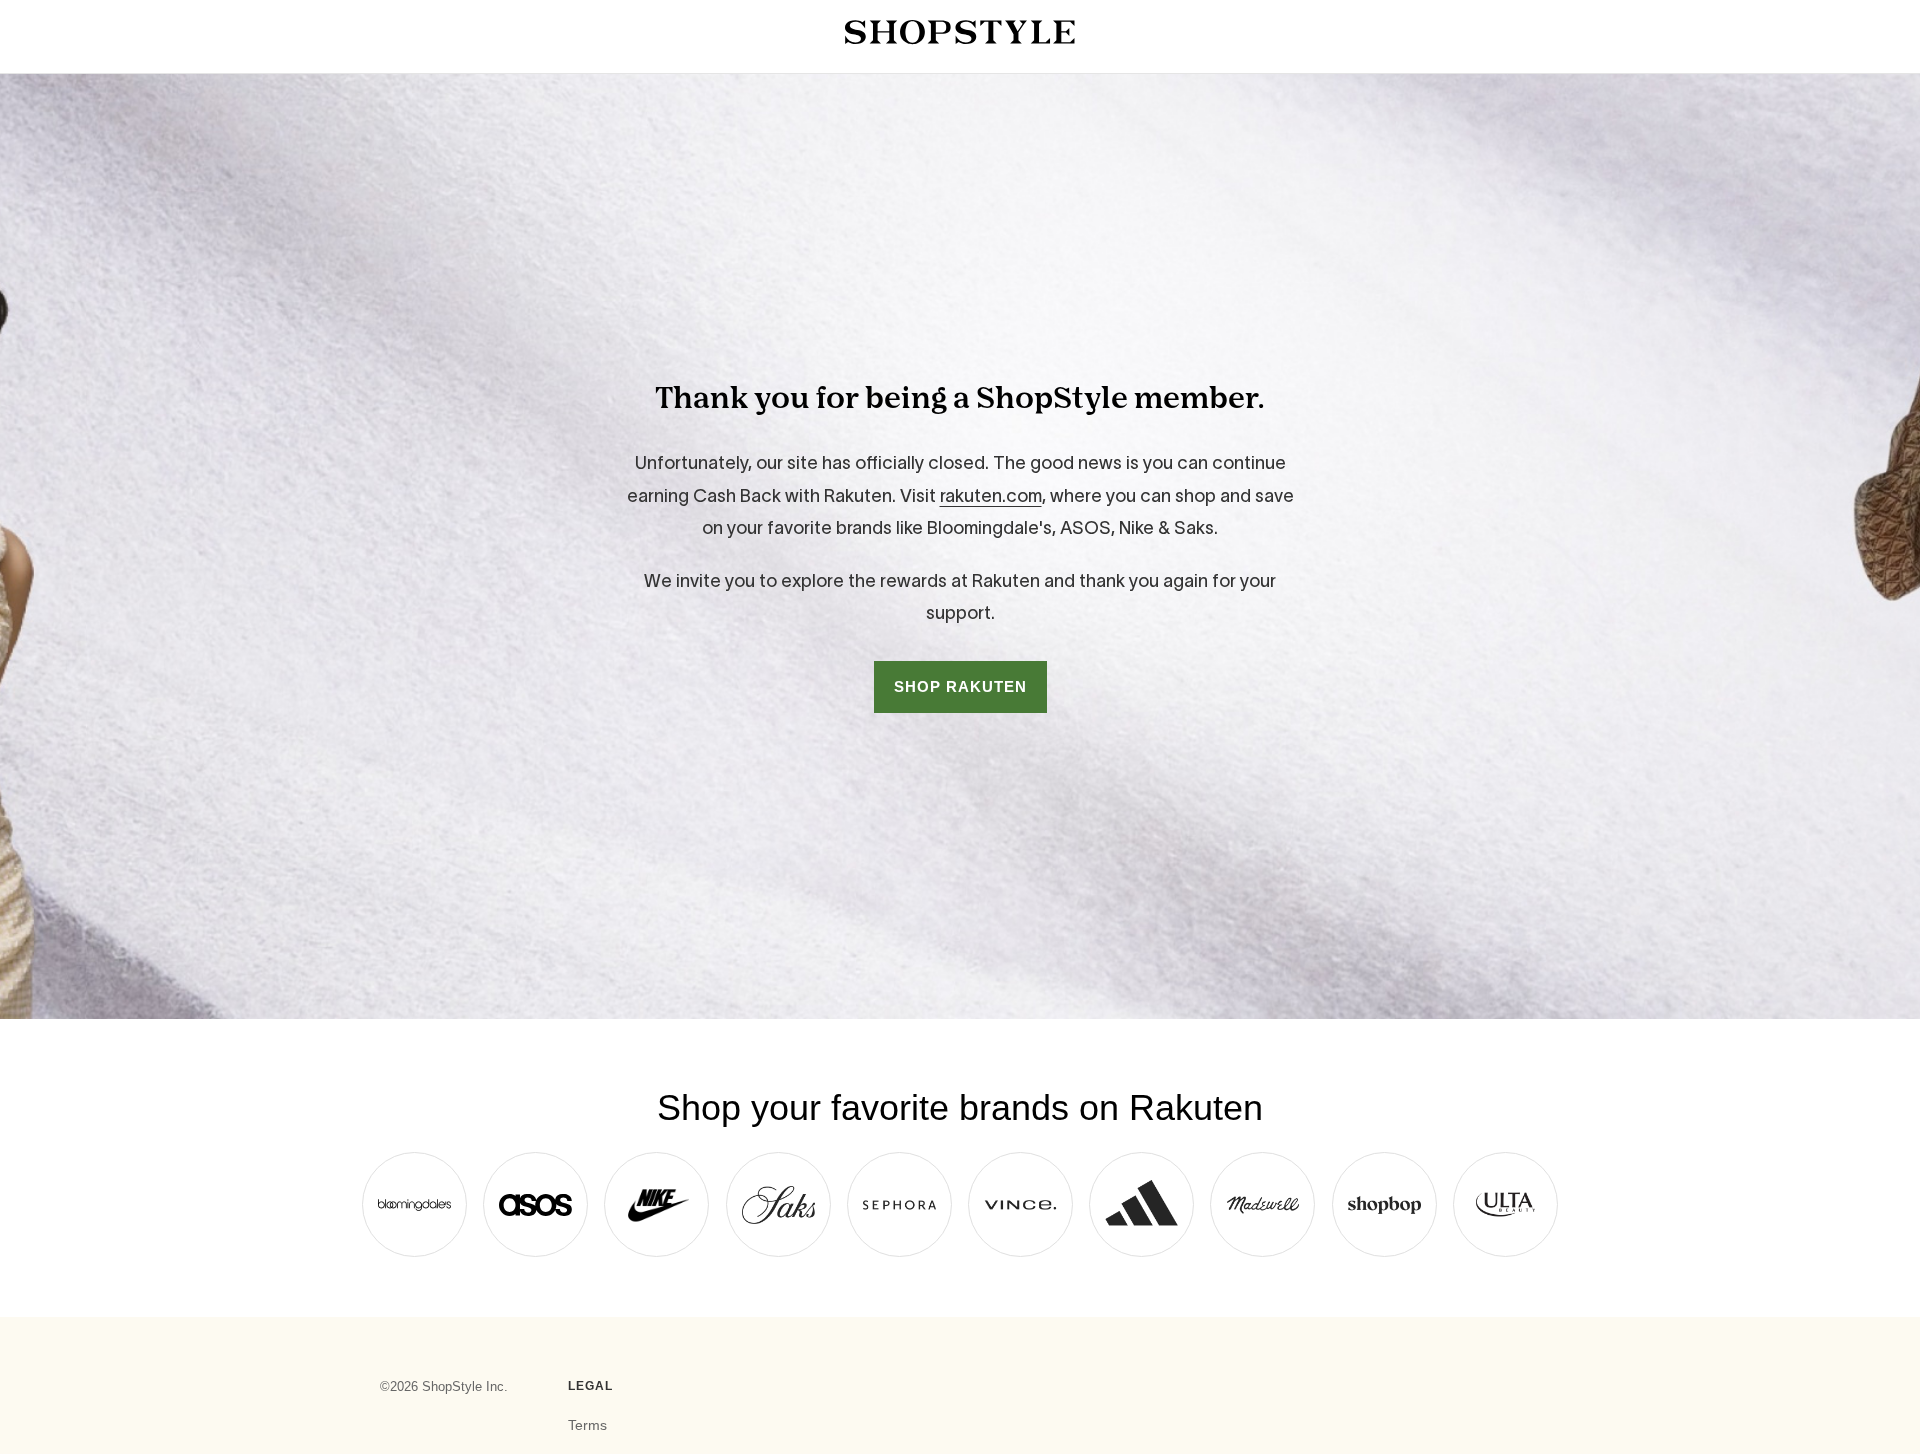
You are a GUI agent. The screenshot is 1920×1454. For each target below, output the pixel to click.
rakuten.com (991, 496)
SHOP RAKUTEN (960, 686)
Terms (587, 1425)
